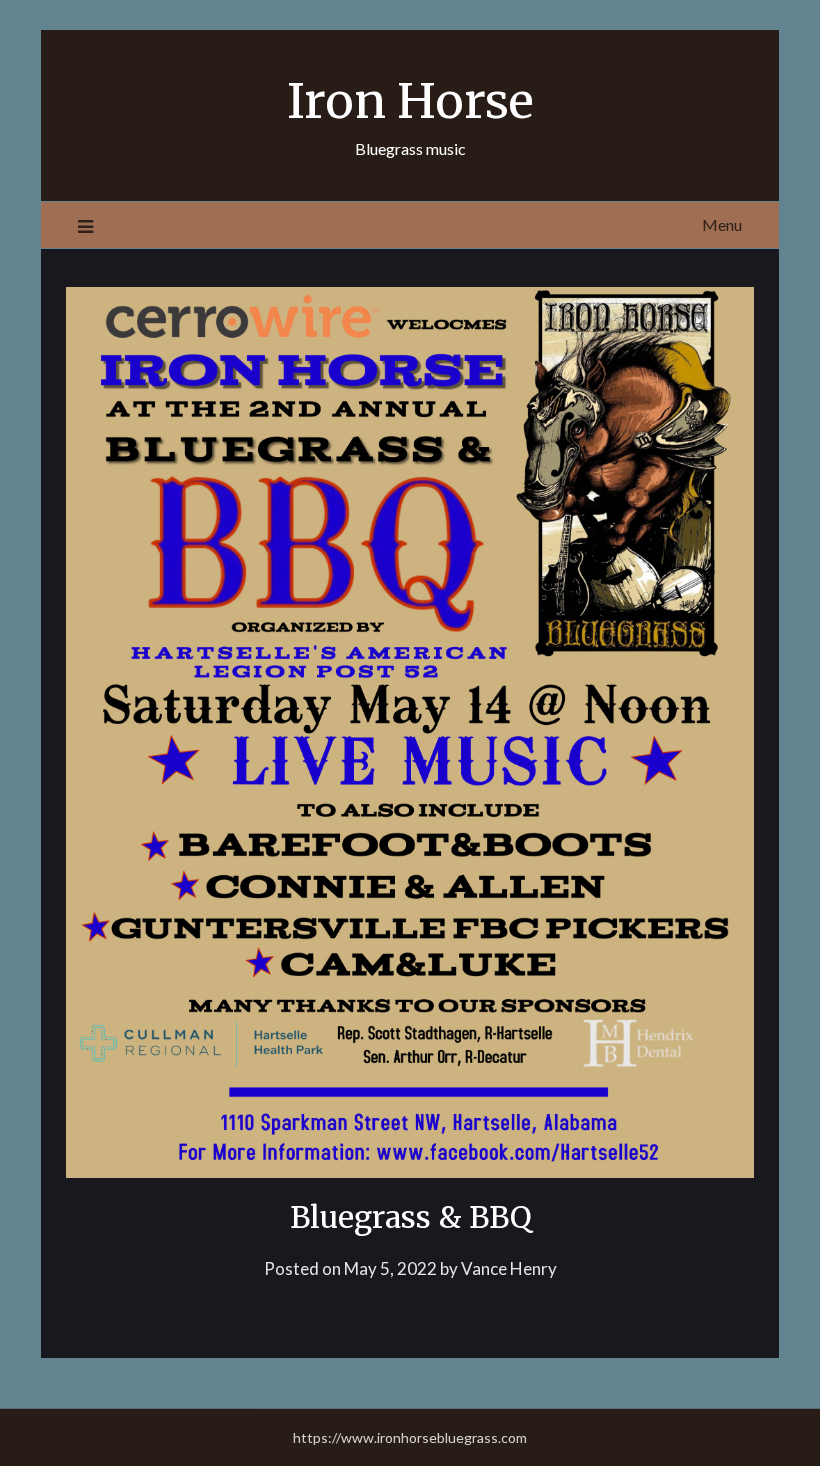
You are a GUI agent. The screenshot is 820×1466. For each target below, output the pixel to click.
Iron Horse (410, 101)
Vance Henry (509, 1268)
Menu (722, 224)
